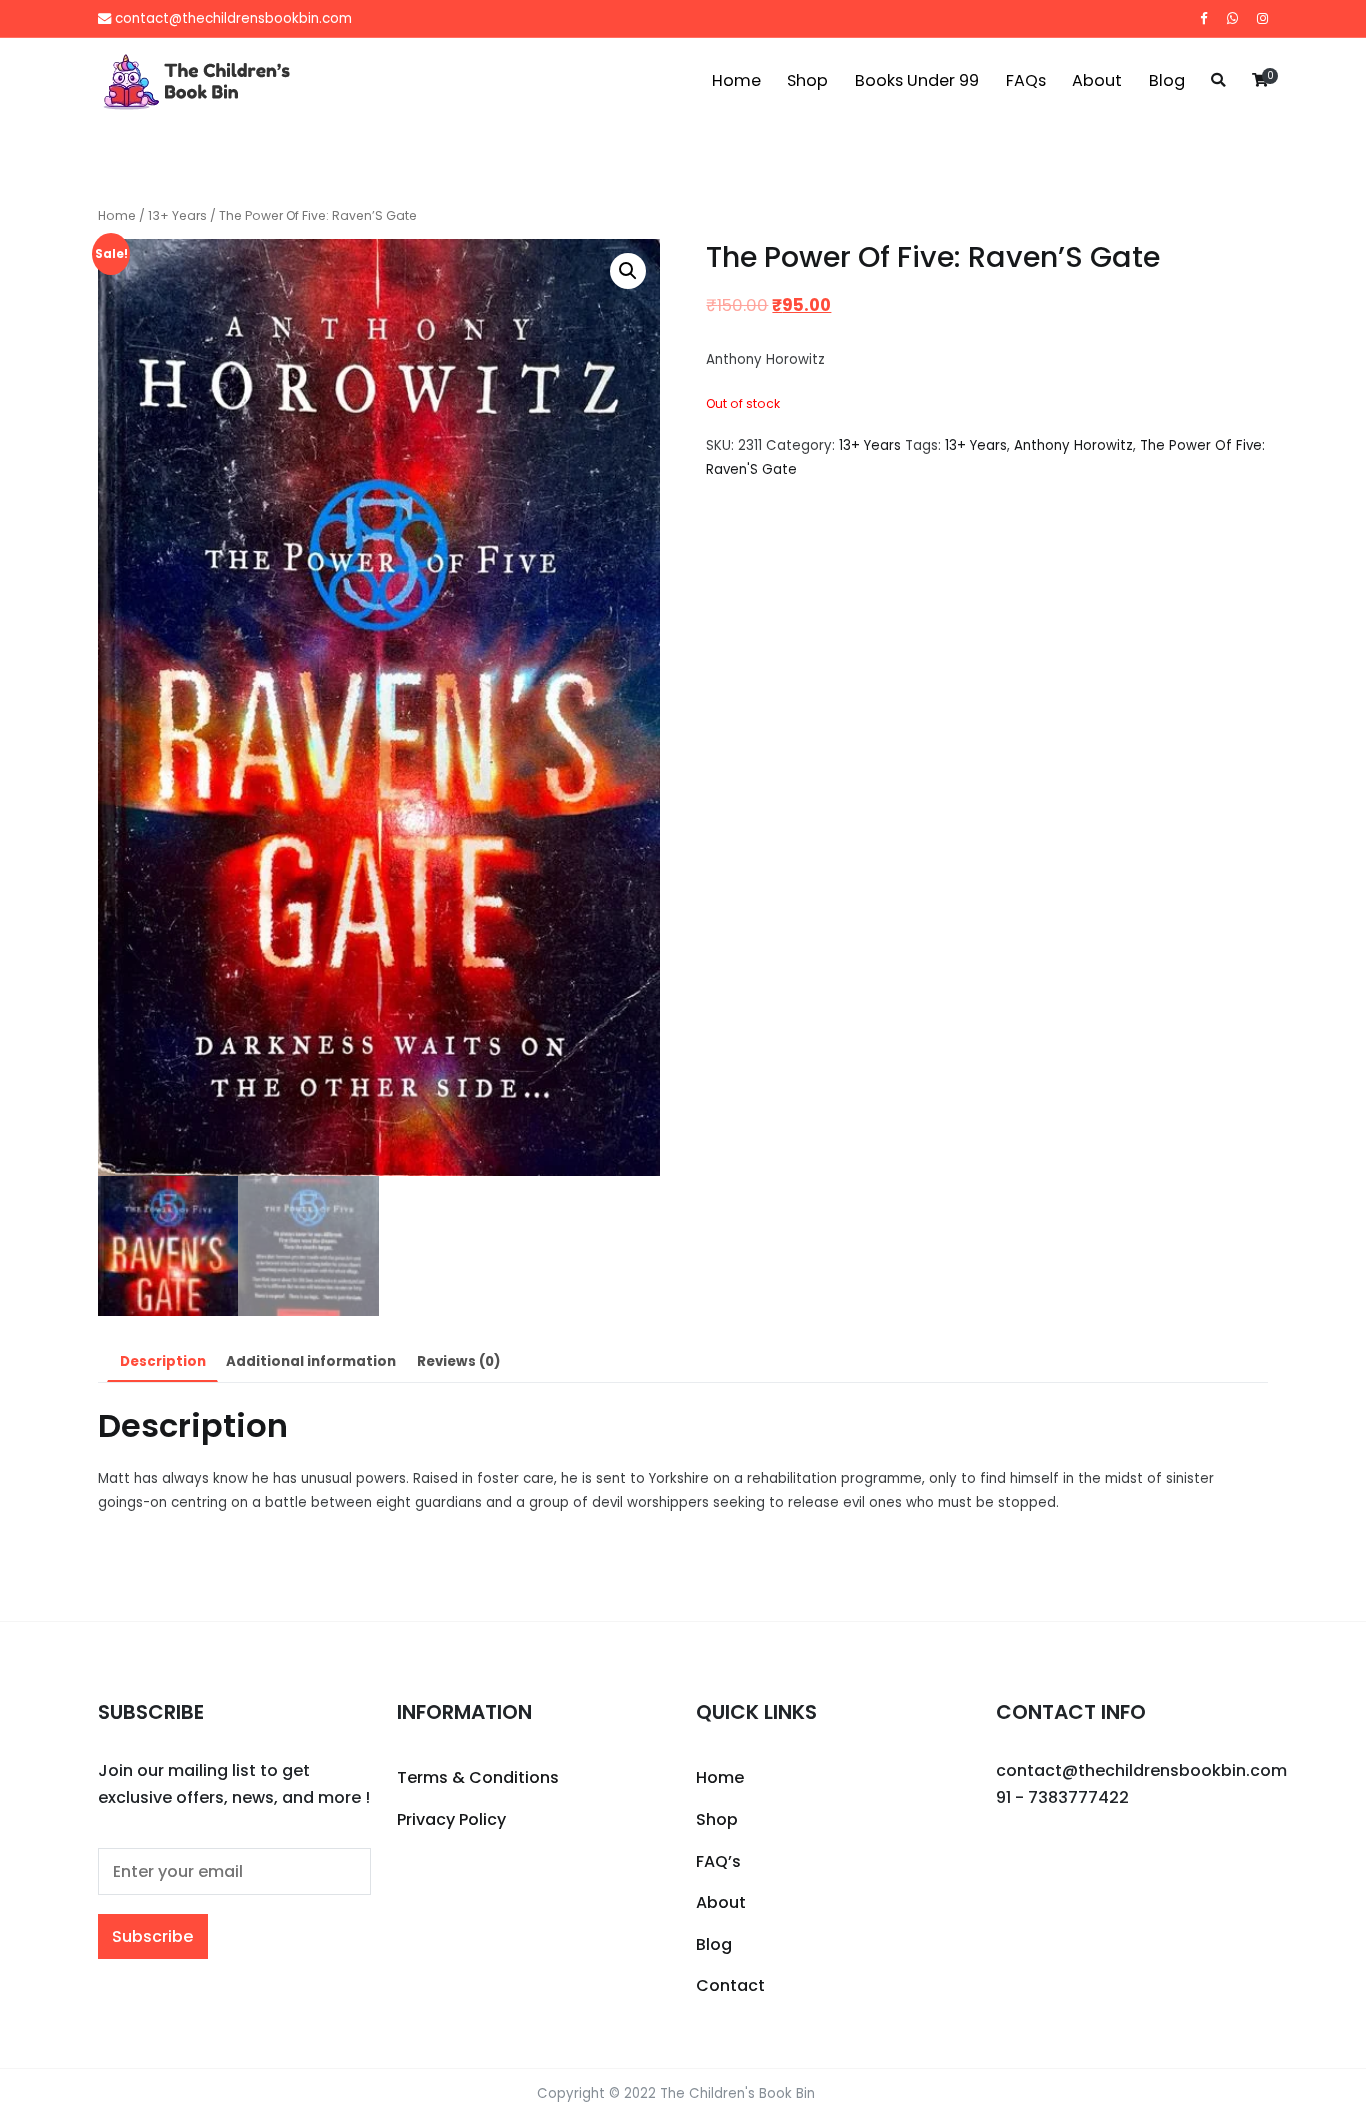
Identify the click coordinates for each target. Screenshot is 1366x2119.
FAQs (1026, 80)
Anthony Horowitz (1073, 445)
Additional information (311, 1361)
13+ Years (177, 215)
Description (163, 1361)
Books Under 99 (917, 80)
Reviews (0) (458, 1361)
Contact (730, 1985)
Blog (1167, 80)
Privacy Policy (451, 1819)
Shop (807, 80)
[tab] (162, 1362)
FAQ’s (718, 1861)
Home (736, 80)
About (1097, 80)
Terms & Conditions (478, 1777)
